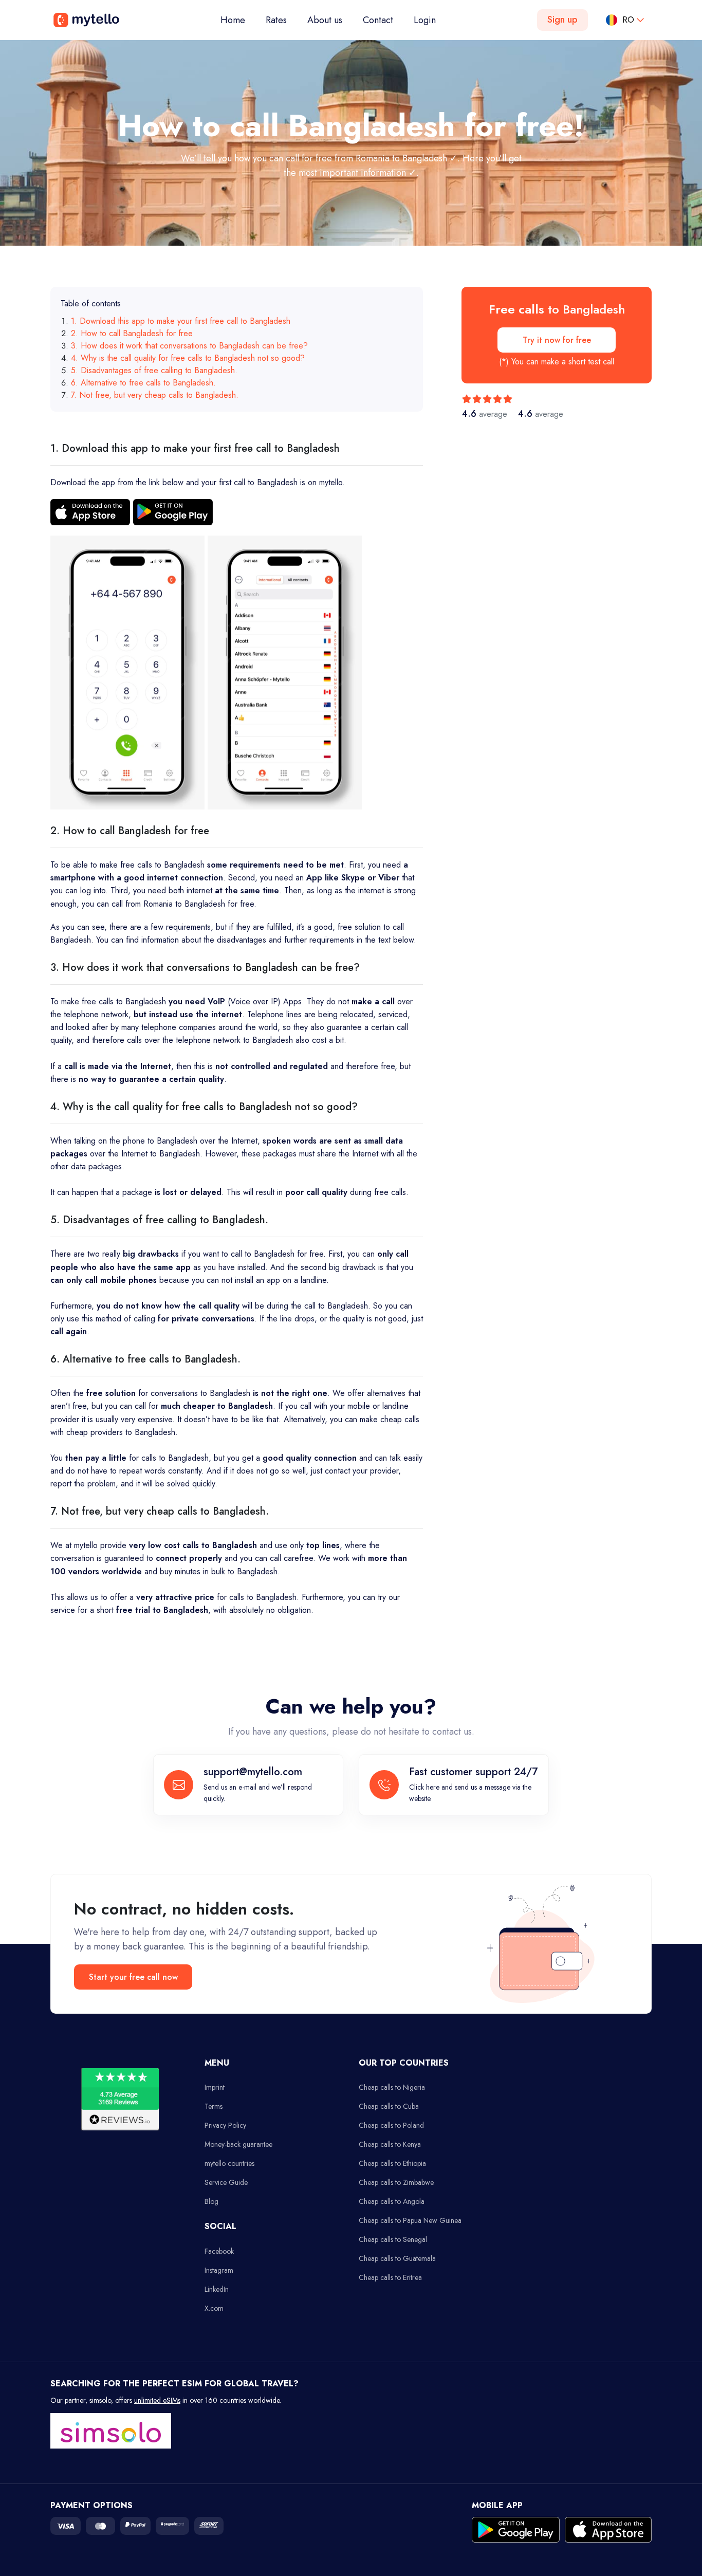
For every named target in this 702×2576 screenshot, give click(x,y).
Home (238, 20)
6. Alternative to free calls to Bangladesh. (143, 383)
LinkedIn (217, 2289)
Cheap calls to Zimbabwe (396, 2182)
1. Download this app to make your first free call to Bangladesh (181, 321)
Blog (211, 2201)
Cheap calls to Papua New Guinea (410, 2220)
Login (425, 20)
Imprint (215, 2087)
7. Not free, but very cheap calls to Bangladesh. (155, 395)
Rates (276, 20)
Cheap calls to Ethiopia (392, 2163)
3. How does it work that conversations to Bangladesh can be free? (189, 346)
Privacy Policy (225, 2125)
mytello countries (229, 2163)
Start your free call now (133, 1977)
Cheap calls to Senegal (393, 2239)
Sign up (562, 20)
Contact (378, 20)
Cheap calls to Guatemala (397, 2258)
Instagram (219, 2270)
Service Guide (226, 2182)
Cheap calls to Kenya (390, 2144)
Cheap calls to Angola (392, 2201)
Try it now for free (557, 340)
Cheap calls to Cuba (389, 2106)
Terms (214, 2106)
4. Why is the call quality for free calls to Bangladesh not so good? (188, 358)
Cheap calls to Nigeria (392, 2087)
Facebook (219, 2251)
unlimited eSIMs (157, 2400)
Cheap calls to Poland (391, 2125)
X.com (214, 2308)
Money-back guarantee (238, 2144)
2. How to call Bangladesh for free (132, 333)
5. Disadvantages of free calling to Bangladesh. (154, 370)
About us (325, 20)
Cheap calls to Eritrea (390, 2277)
